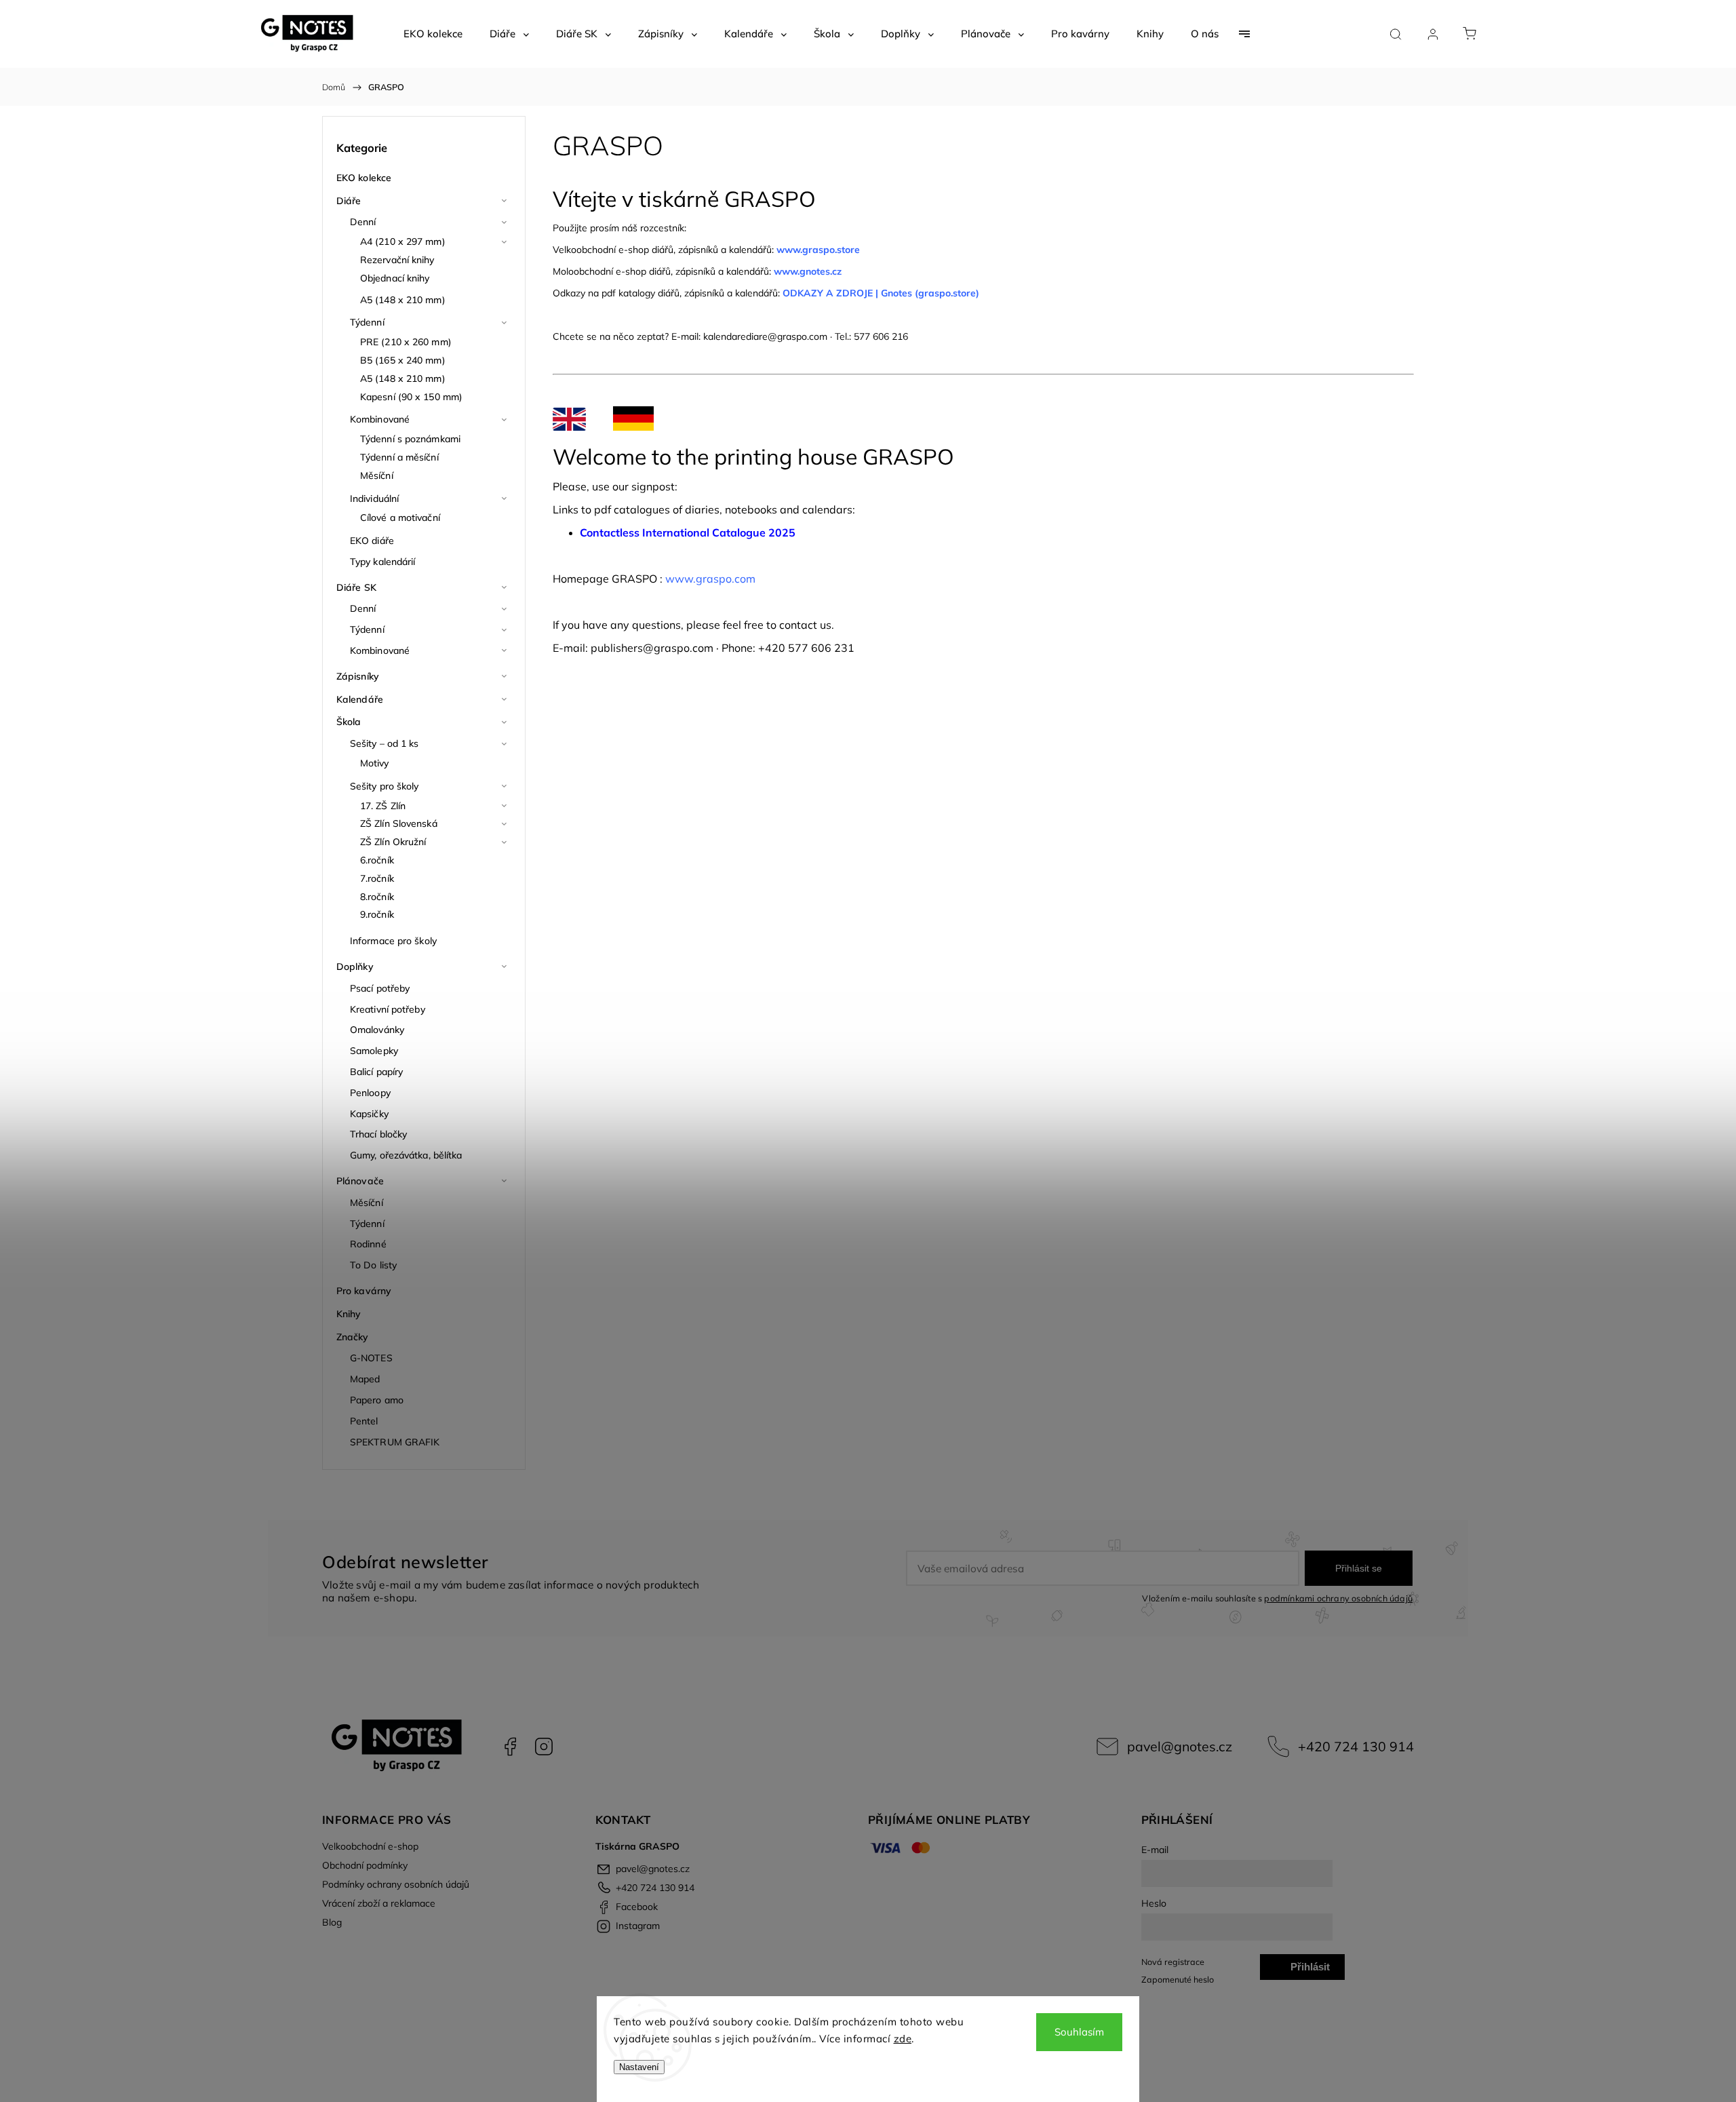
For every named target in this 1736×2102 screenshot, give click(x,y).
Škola (349, 722)
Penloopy (370, 1093)
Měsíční (377, 475)
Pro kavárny (364, 1291)
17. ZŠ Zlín (383, 806)
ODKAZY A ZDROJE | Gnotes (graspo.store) (881, 293)
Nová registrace (1173, 1962)
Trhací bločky (378, 1134)
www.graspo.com (710, 579)
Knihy (349, 1314)
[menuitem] (433, 34)
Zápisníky (358, 676)
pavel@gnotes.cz (1180, 1746)
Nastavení (639, 2067)
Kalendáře (360, 699)
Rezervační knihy (397, 260)
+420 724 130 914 (1356, 1746)
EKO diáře (372, 541)
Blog (332, 1922)
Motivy (375, 763)
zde (903, 2039)
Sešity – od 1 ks (384, 743)
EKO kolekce (364, 178)
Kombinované (380, 419)
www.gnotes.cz (809, 271)
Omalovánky (377, 1030)
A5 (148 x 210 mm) (403, 300)
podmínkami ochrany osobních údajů (1338, 1598)
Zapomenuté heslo (1178, 1979)
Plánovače (360, 1181)
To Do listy (373, 1265)
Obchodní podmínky (365, 1865)
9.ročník (377, 914)
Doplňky (355, 967)
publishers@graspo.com (652, 648)
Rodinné (368, 1244)
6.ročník (377, 860)
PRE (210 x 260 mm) (406, 342)
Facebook (510, 1747)
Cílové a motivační (400, 518)
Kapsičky (369, 1114)
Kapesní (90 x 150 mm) (411, 397)
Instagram (544, 1747)
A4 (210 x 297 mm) (403, 241)
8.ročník (377, 897)
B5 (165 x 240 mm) (403, 360)
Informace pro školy (393, 941)
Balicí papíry (376, 1072)
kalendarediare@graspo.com (765, 336)
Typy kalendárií (383, 562)
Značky (353, 1337)
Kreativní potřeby (388, 1009)
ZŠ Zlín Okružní (393, 842)
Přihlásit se (1359, 1568)
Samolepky (374, 1051)
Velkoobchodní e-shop (370, 1846)
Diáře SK (356, 587)
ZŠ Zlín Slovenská (399, 823)
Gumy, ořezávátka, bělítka (406, 1155)
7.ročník (377, 878)
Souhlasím (1079, 2032)
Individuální (374, 499)
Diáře (349, 201)
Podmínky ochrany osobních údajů (396, 1884)
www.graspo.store (818, 250)
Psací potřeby (380, 988)
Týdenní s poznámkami (410, 439)
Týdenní (367, 322)
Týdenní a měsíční (399, 457)
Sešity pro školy (384, 786)
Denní (363, 222)
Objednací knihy (395, 278)
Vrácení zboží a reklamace (379, 1903)
